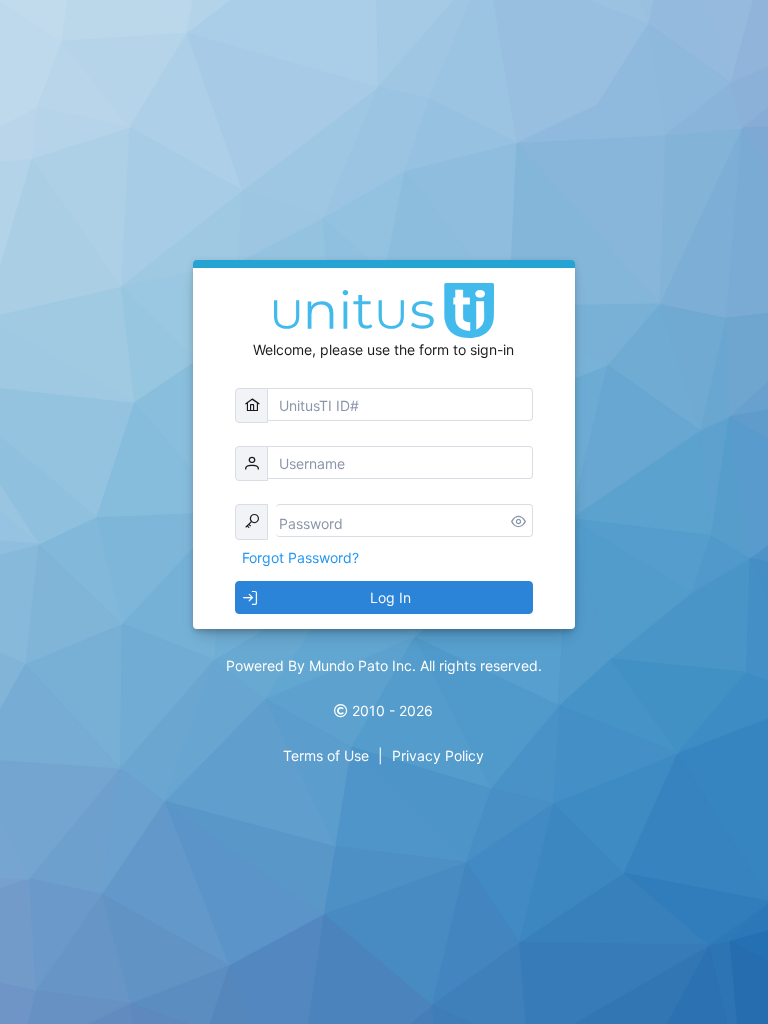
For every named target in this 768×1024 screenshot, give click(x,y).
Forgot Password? (300, 557)
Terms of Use (326, 755)
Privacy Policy (438, 755)
